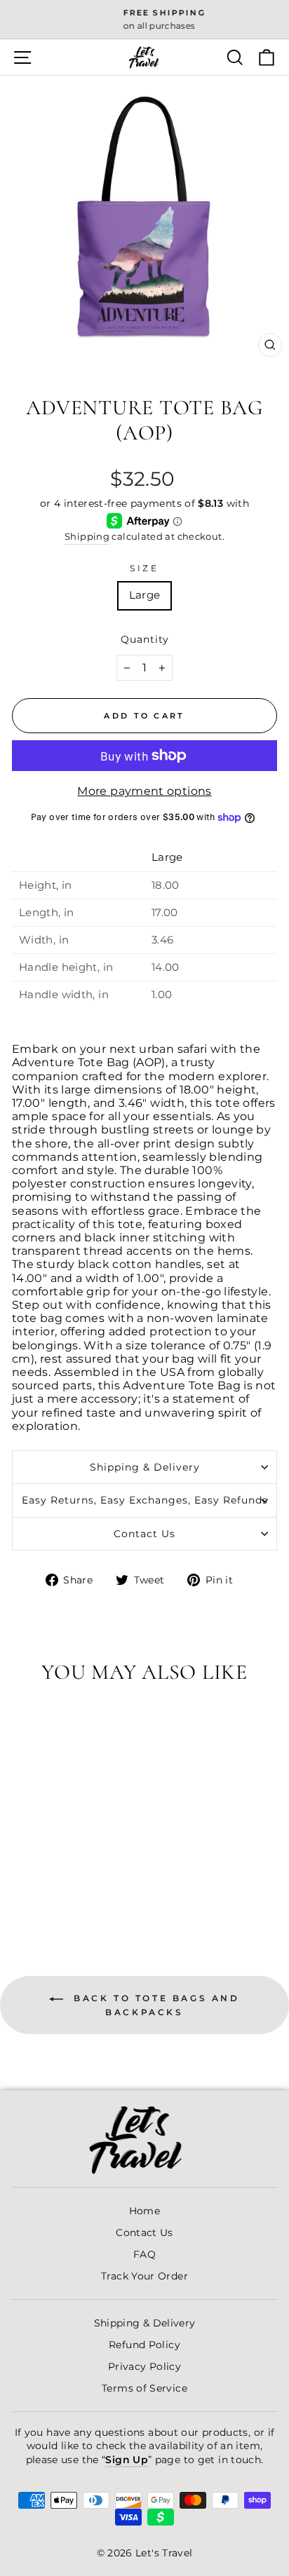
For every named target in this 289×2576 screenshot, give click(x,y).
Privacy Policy (144, 2366)
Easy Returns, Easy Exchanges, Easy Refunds (145, 1500)
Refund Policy (144, 2345)
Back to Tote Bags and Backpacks (154, 2005)
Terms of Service (144, 2388)
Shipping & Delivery (145, 1467)
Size (144, 568)
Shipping (87, 537)
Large (145, 595)
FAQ (144, 2254)
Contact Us (144, 1534)
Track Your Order (144, 2276)
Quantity (145, 639)
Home (144, 2211)
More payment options (144, 791)
